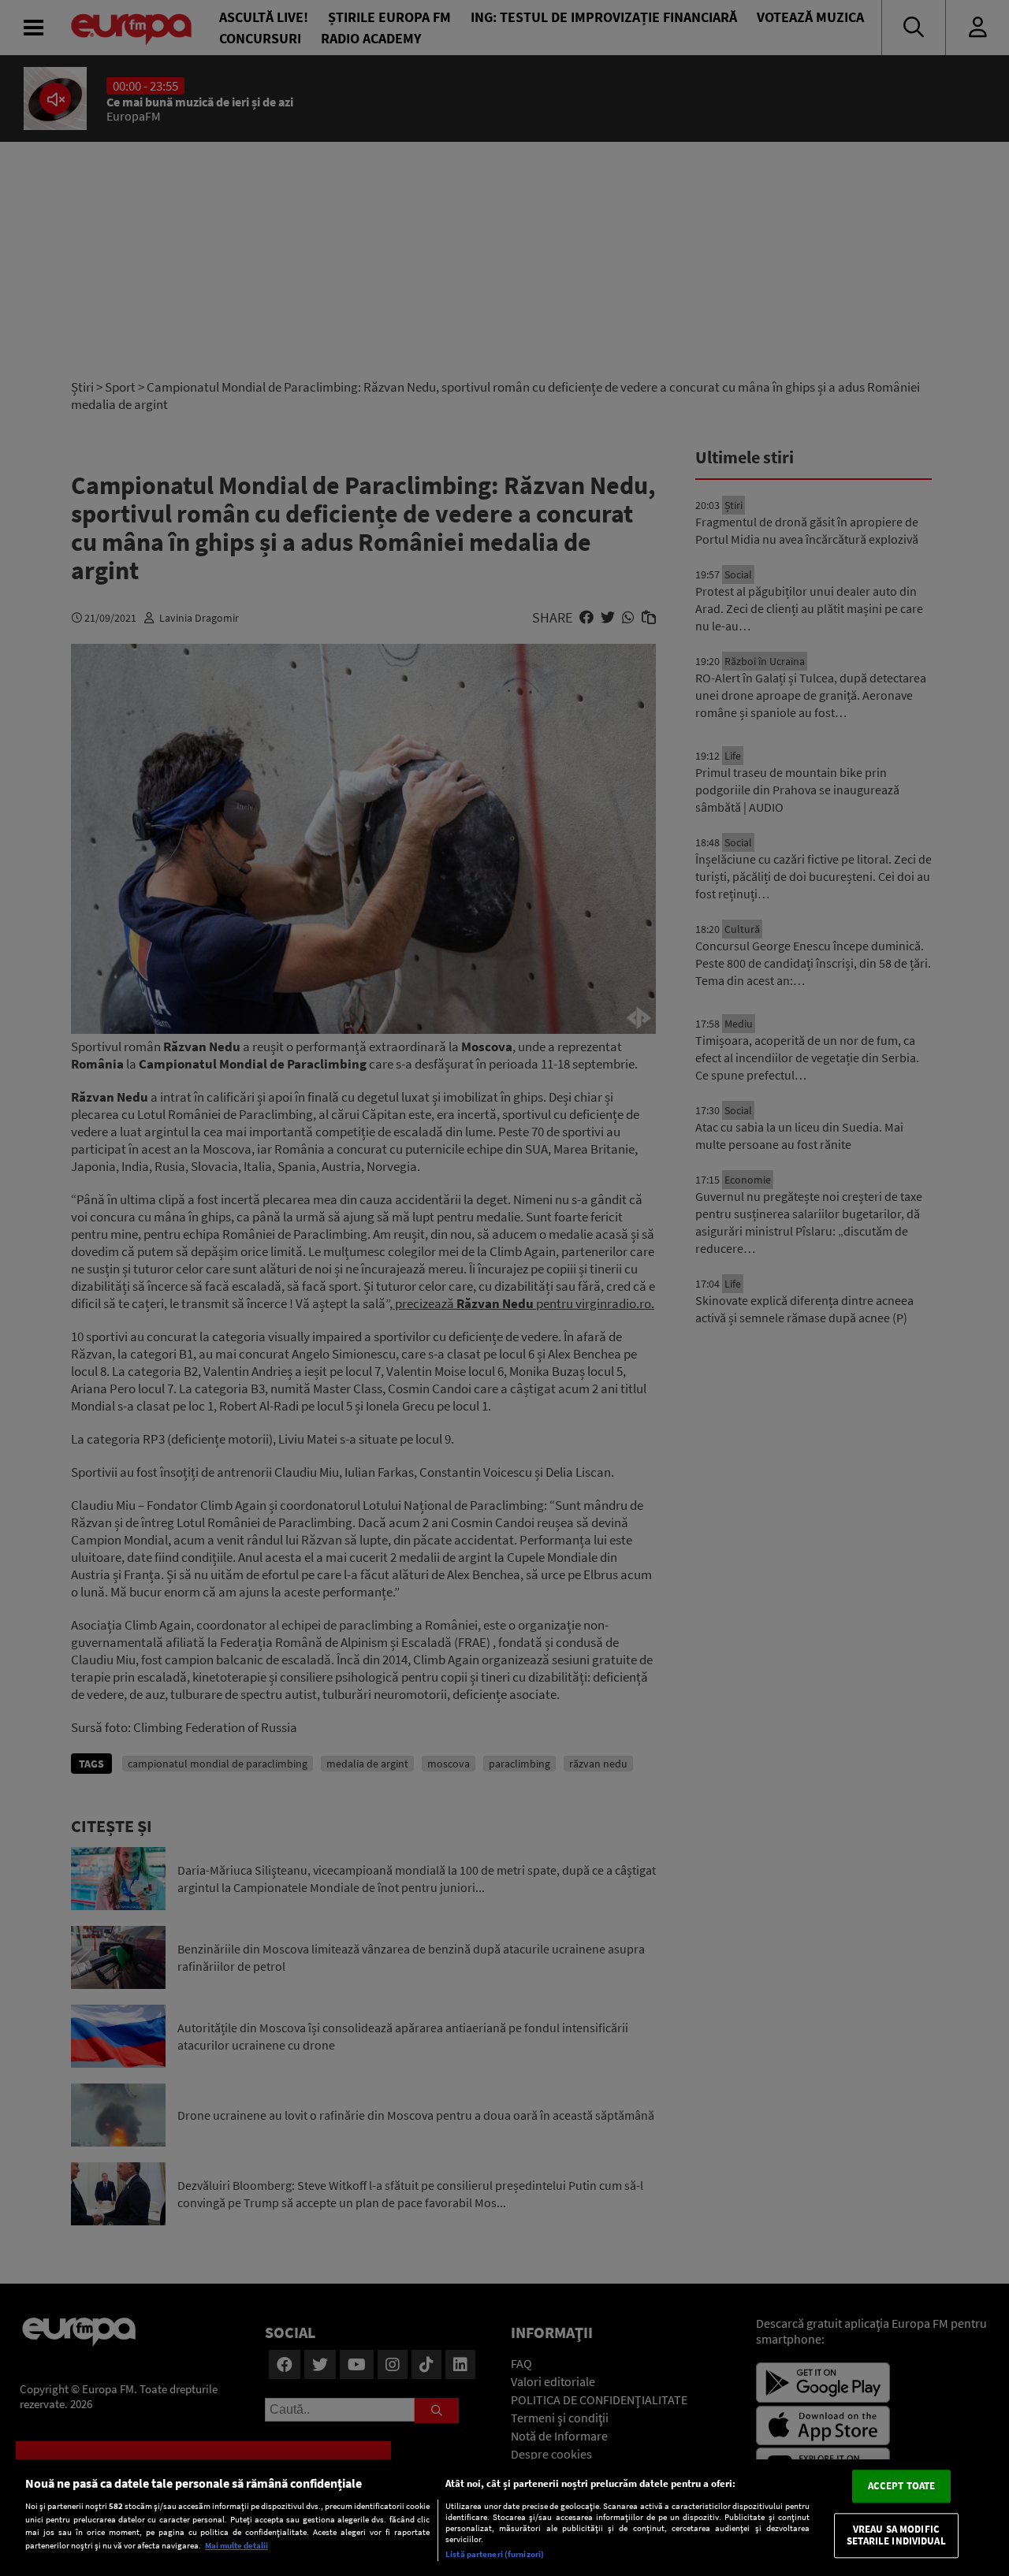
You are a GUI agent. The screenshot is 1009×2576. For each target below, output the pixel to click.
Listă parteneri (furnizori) (495, 2554)
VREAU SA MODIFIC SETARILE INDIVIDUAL (896, 2535)
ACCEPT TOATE (902, 2486)
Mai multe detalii (236, 2545)
